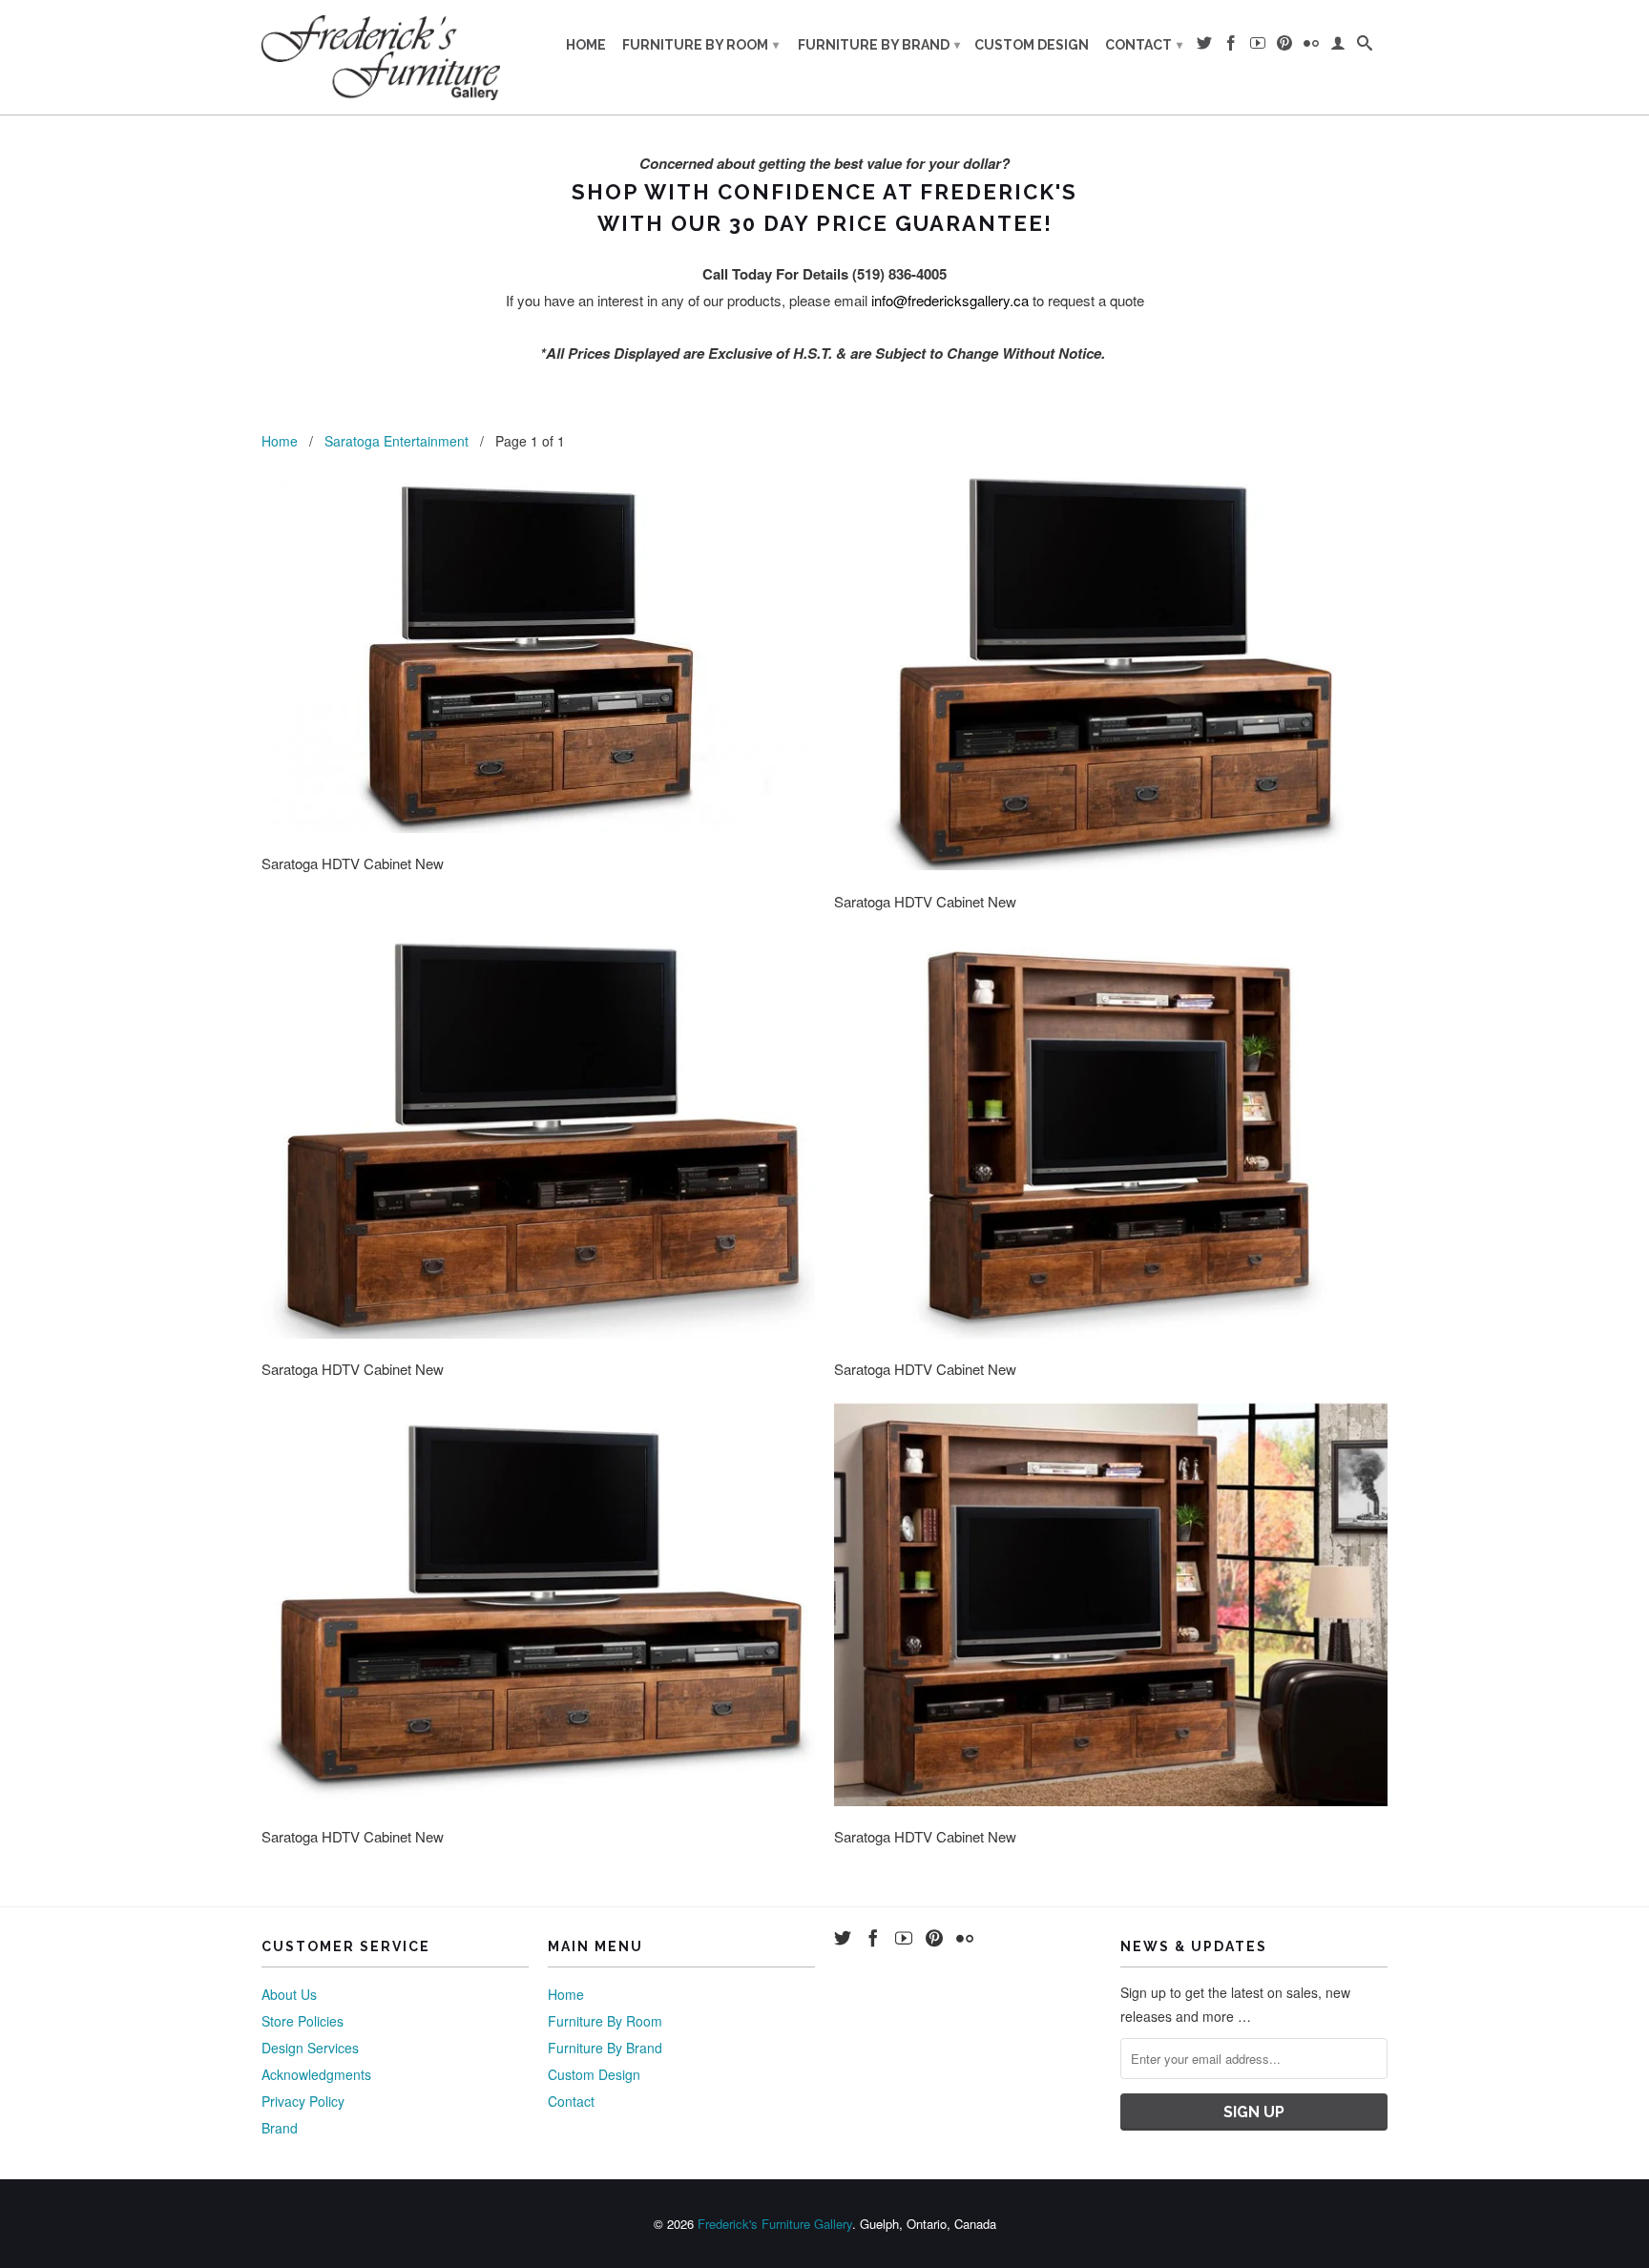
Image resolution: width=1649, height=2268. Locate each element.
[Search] (1365, 47)
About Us (289, 1994)
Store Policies (303, 2021)
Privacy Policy (303, 2101)
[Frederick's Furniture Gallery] (381, 57)
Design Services (310, 2048)
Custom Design (1032, 45)
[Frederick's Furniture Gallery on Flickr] (1311, 47)
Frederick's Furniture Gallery (775, 2224)
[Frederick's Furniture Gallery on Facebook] (1231, 47)
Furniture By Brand (879, 45)
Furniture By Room (700, 45)
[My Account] (1338, 47)
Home (586, 45)
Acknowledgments (316, 2074)
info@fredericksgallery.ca (950, 300)
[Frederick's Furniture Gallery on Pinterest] (1284, 47)
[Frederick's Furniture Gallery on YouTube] (1258, 47)
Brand (280, 2128)
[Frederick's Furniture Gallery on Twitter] (1204, 47)
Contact (1144, 45)
